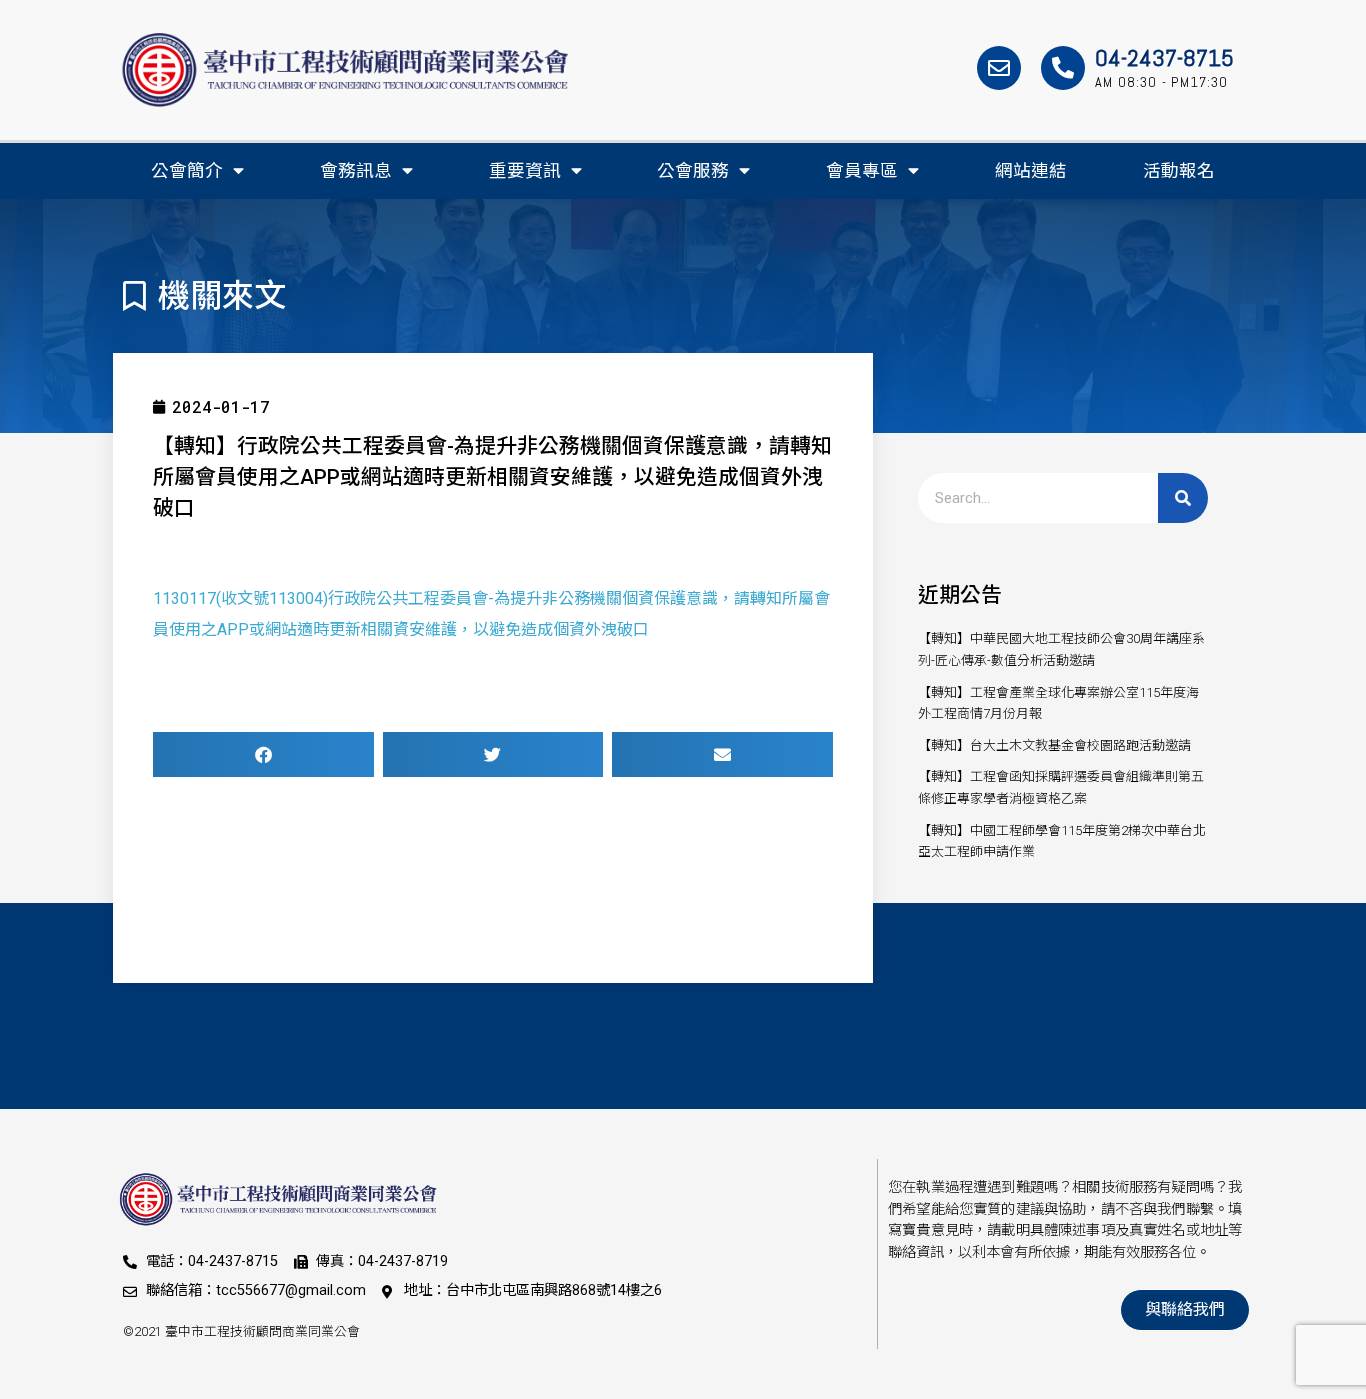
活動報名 (1179, 171)
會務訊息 (356, 171)
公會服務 (693, 171)
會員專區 (862, 171)
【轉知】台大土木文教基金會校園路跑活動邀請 (1054, 745)
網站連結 (1031, 171)
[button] (263, 754)
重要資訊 (525, 171)
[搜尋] (1183, 498)
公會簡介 (187, 171)
